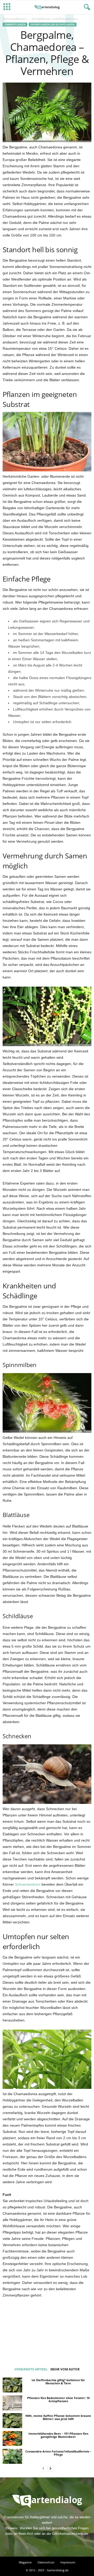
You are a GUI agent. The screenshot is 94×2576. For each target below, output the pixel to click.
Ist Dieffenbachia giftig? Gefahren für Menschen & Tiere (58, 2382)
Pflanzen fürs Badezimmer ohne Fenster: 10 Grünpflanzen (58, 2399)
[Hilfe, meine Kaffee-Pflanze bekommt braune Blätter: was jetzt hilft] (12, 2421)
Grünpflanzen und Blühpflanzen (53, 25)
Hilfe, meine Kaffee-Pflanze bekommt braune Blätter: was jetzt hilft (58, 2417)
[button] (86, 7)
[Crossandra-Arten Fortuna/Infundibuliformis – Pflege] (12, 2456)
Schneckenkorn (28, 1884)
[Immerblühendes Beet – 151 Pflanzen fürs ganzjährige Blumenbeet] (12, 2438)
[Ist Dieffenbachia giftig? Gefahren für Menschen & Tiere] (12, 2385)
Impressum (68, 2562)
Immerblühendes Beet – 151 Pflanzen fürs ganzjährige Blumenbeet (58, 2435)
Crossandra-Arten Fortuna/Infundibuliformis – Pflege (58, 2453)
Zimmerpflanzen (15, 19)
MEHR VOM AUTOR (65, 2369)
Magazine (25, 2562)
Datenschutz (46, 2562)
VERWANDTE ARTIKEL (31, 2369)
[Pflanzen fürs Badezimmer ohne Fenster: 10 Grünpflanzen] (12, 2403)
